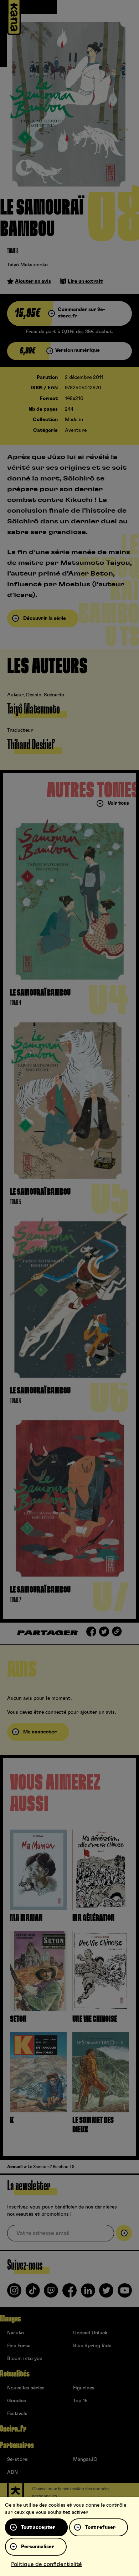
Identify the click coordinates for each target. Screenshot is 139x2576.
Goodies (17, 2401)
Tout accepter (38, 2527)
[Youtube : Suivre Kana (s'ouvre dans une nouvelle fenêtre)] (125, 2293)
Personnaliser (38, 2547)
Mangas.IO (85, 2459)
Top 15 (80, 2401)
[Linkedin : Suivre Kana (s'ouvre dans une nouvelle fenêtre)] (88, 2293)
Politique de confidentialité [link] (47, 2564)
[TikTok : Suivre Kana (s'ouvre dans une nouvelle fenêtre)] (33, 2293)
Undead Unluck (90, 2333)
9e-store (17, 2459)
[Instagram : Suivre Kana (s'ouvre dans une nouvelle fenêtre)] (14, 2293)
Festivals (17, 2414)
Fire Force (19, 2346)
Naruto (16, 2333)
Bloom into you (25, 2359)
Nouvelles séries (26, 2388)
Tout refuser (100, 2527)
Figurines (84, 2388)
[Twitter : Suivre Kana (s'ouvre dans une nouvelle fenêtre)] (106, 2293)
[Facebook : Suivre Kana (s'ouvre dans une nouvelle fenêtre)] (69, 2293)
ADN (12, 2472)
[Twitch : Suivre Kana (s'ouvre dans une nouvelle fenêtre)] (51, 2293)
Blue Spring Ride (92, 2346)
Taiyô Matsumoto (27, 265)
